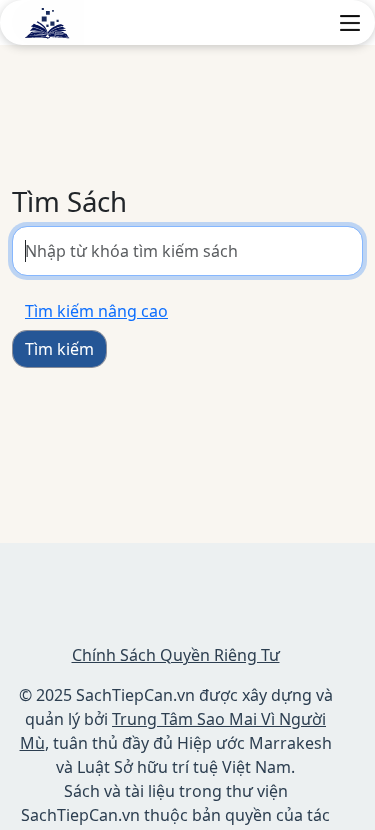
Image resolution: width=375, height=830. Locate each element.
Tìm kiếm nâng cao (96, 311)
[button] (350, 23)
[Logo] (48, 21)
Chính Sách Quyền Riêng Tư (176, 655)
